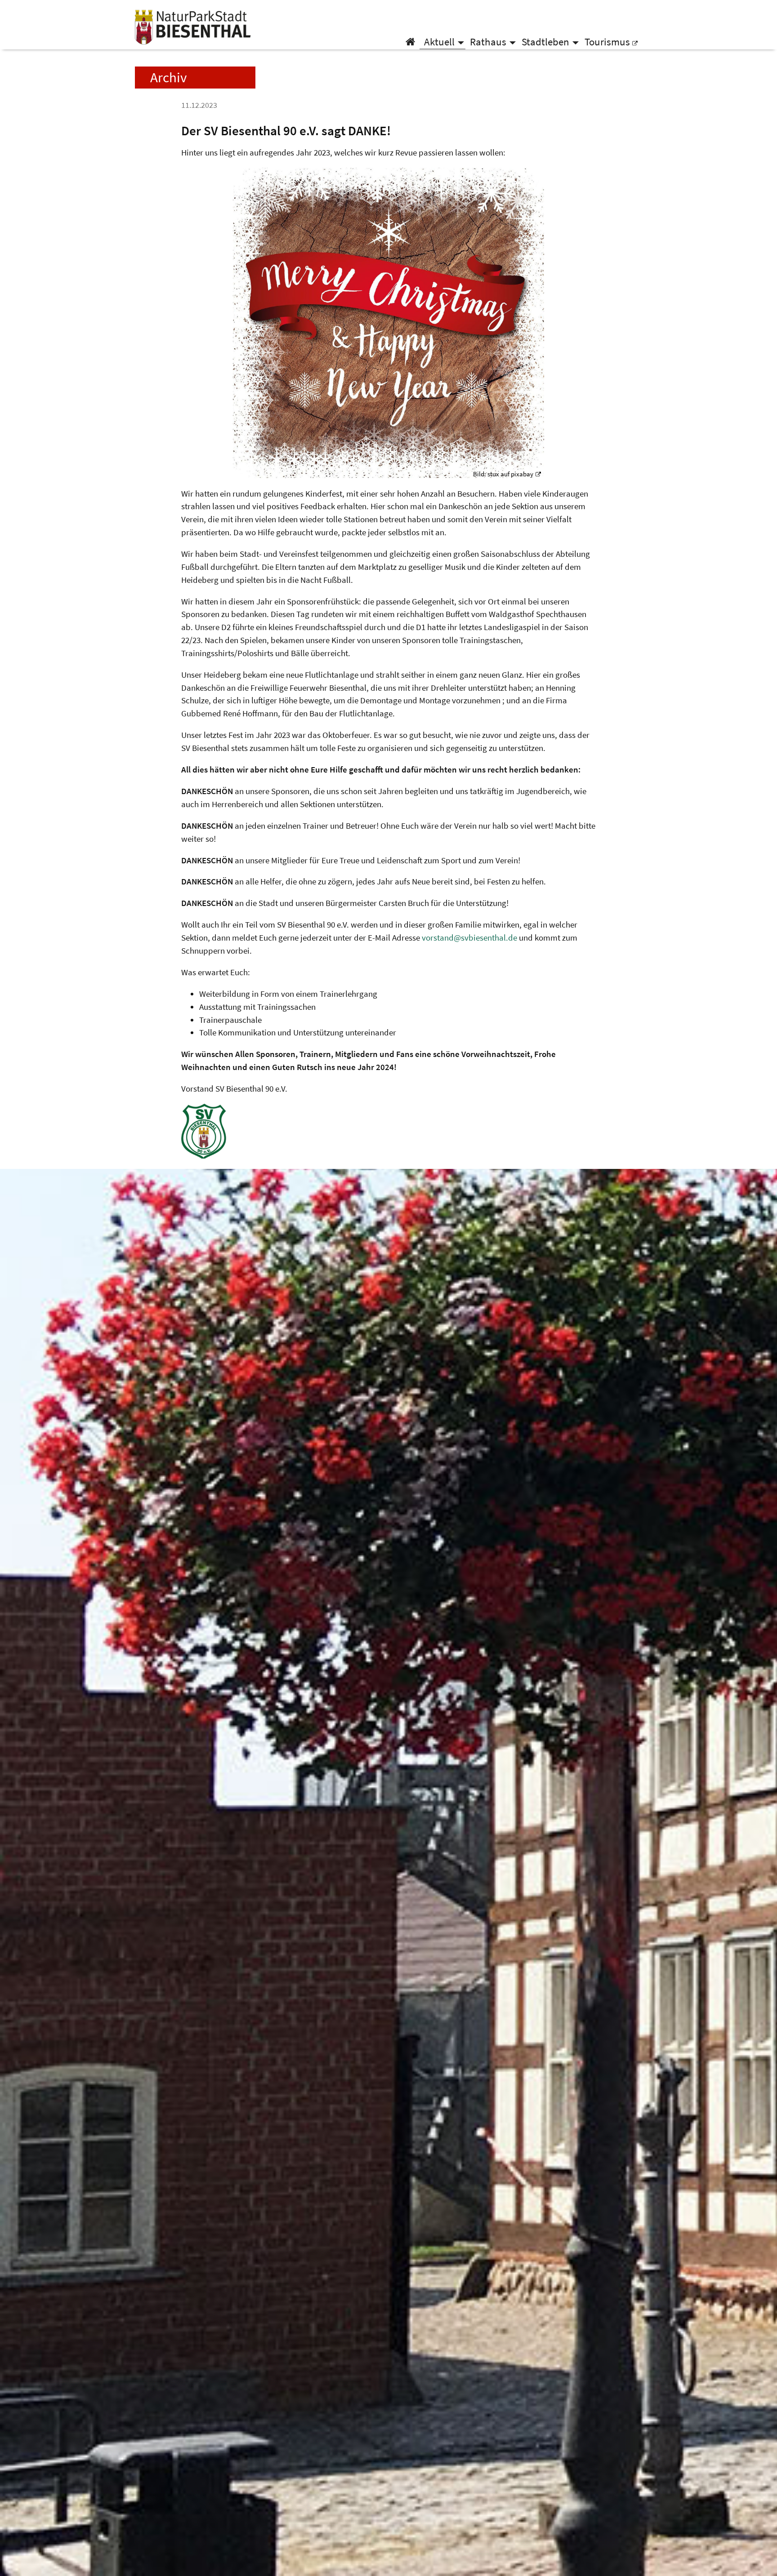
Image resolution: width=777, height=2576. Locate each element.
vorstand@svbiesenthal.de (469, 937)
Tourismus (607, 42)
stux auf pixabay (510, 474)
